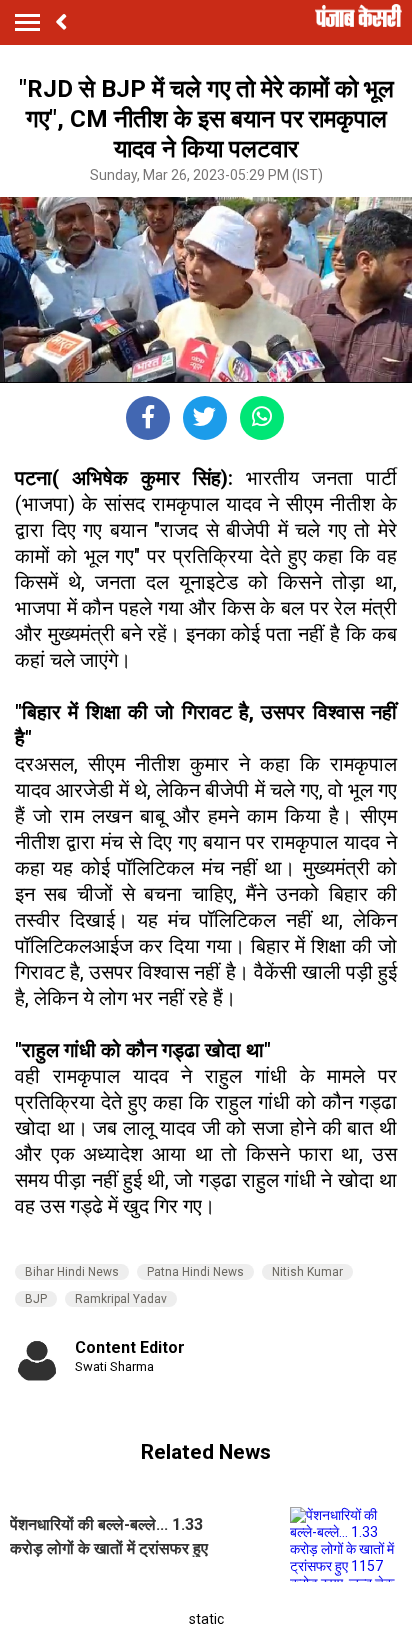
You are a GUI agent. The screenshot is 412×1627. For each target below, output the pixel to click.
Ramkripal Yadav (121, 1299)
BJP (36, 1299)
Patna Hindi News (195, 1272)
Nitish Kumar (307, 1272)
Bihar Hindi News (72, 1272)
